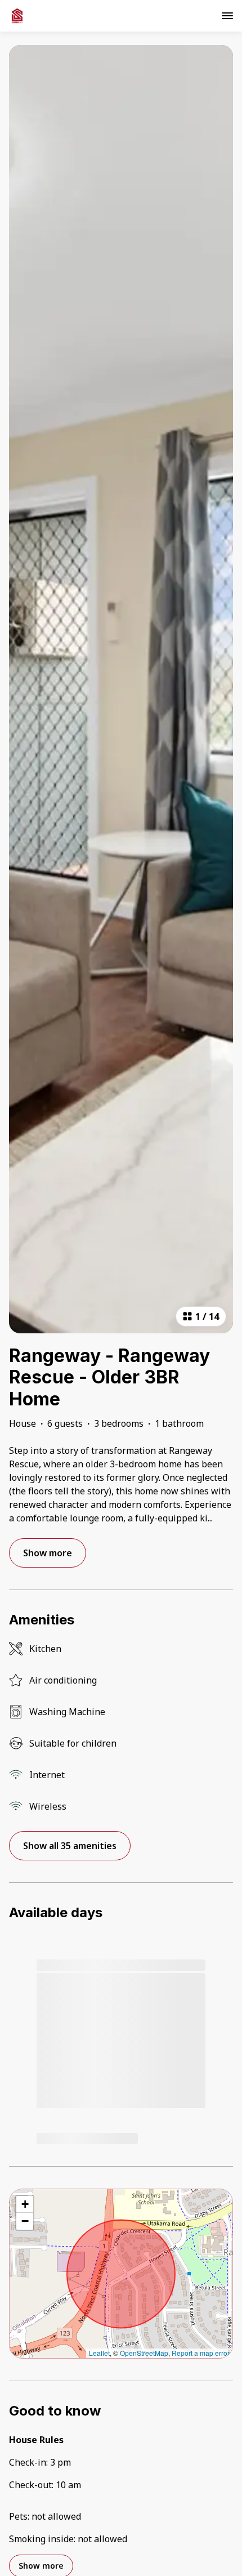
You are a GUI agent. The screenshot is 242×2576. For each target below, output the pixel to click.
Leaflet (99, 2353)
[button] (25, 2204)
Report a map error (201, 2353)
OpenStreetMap (144, 2353)
